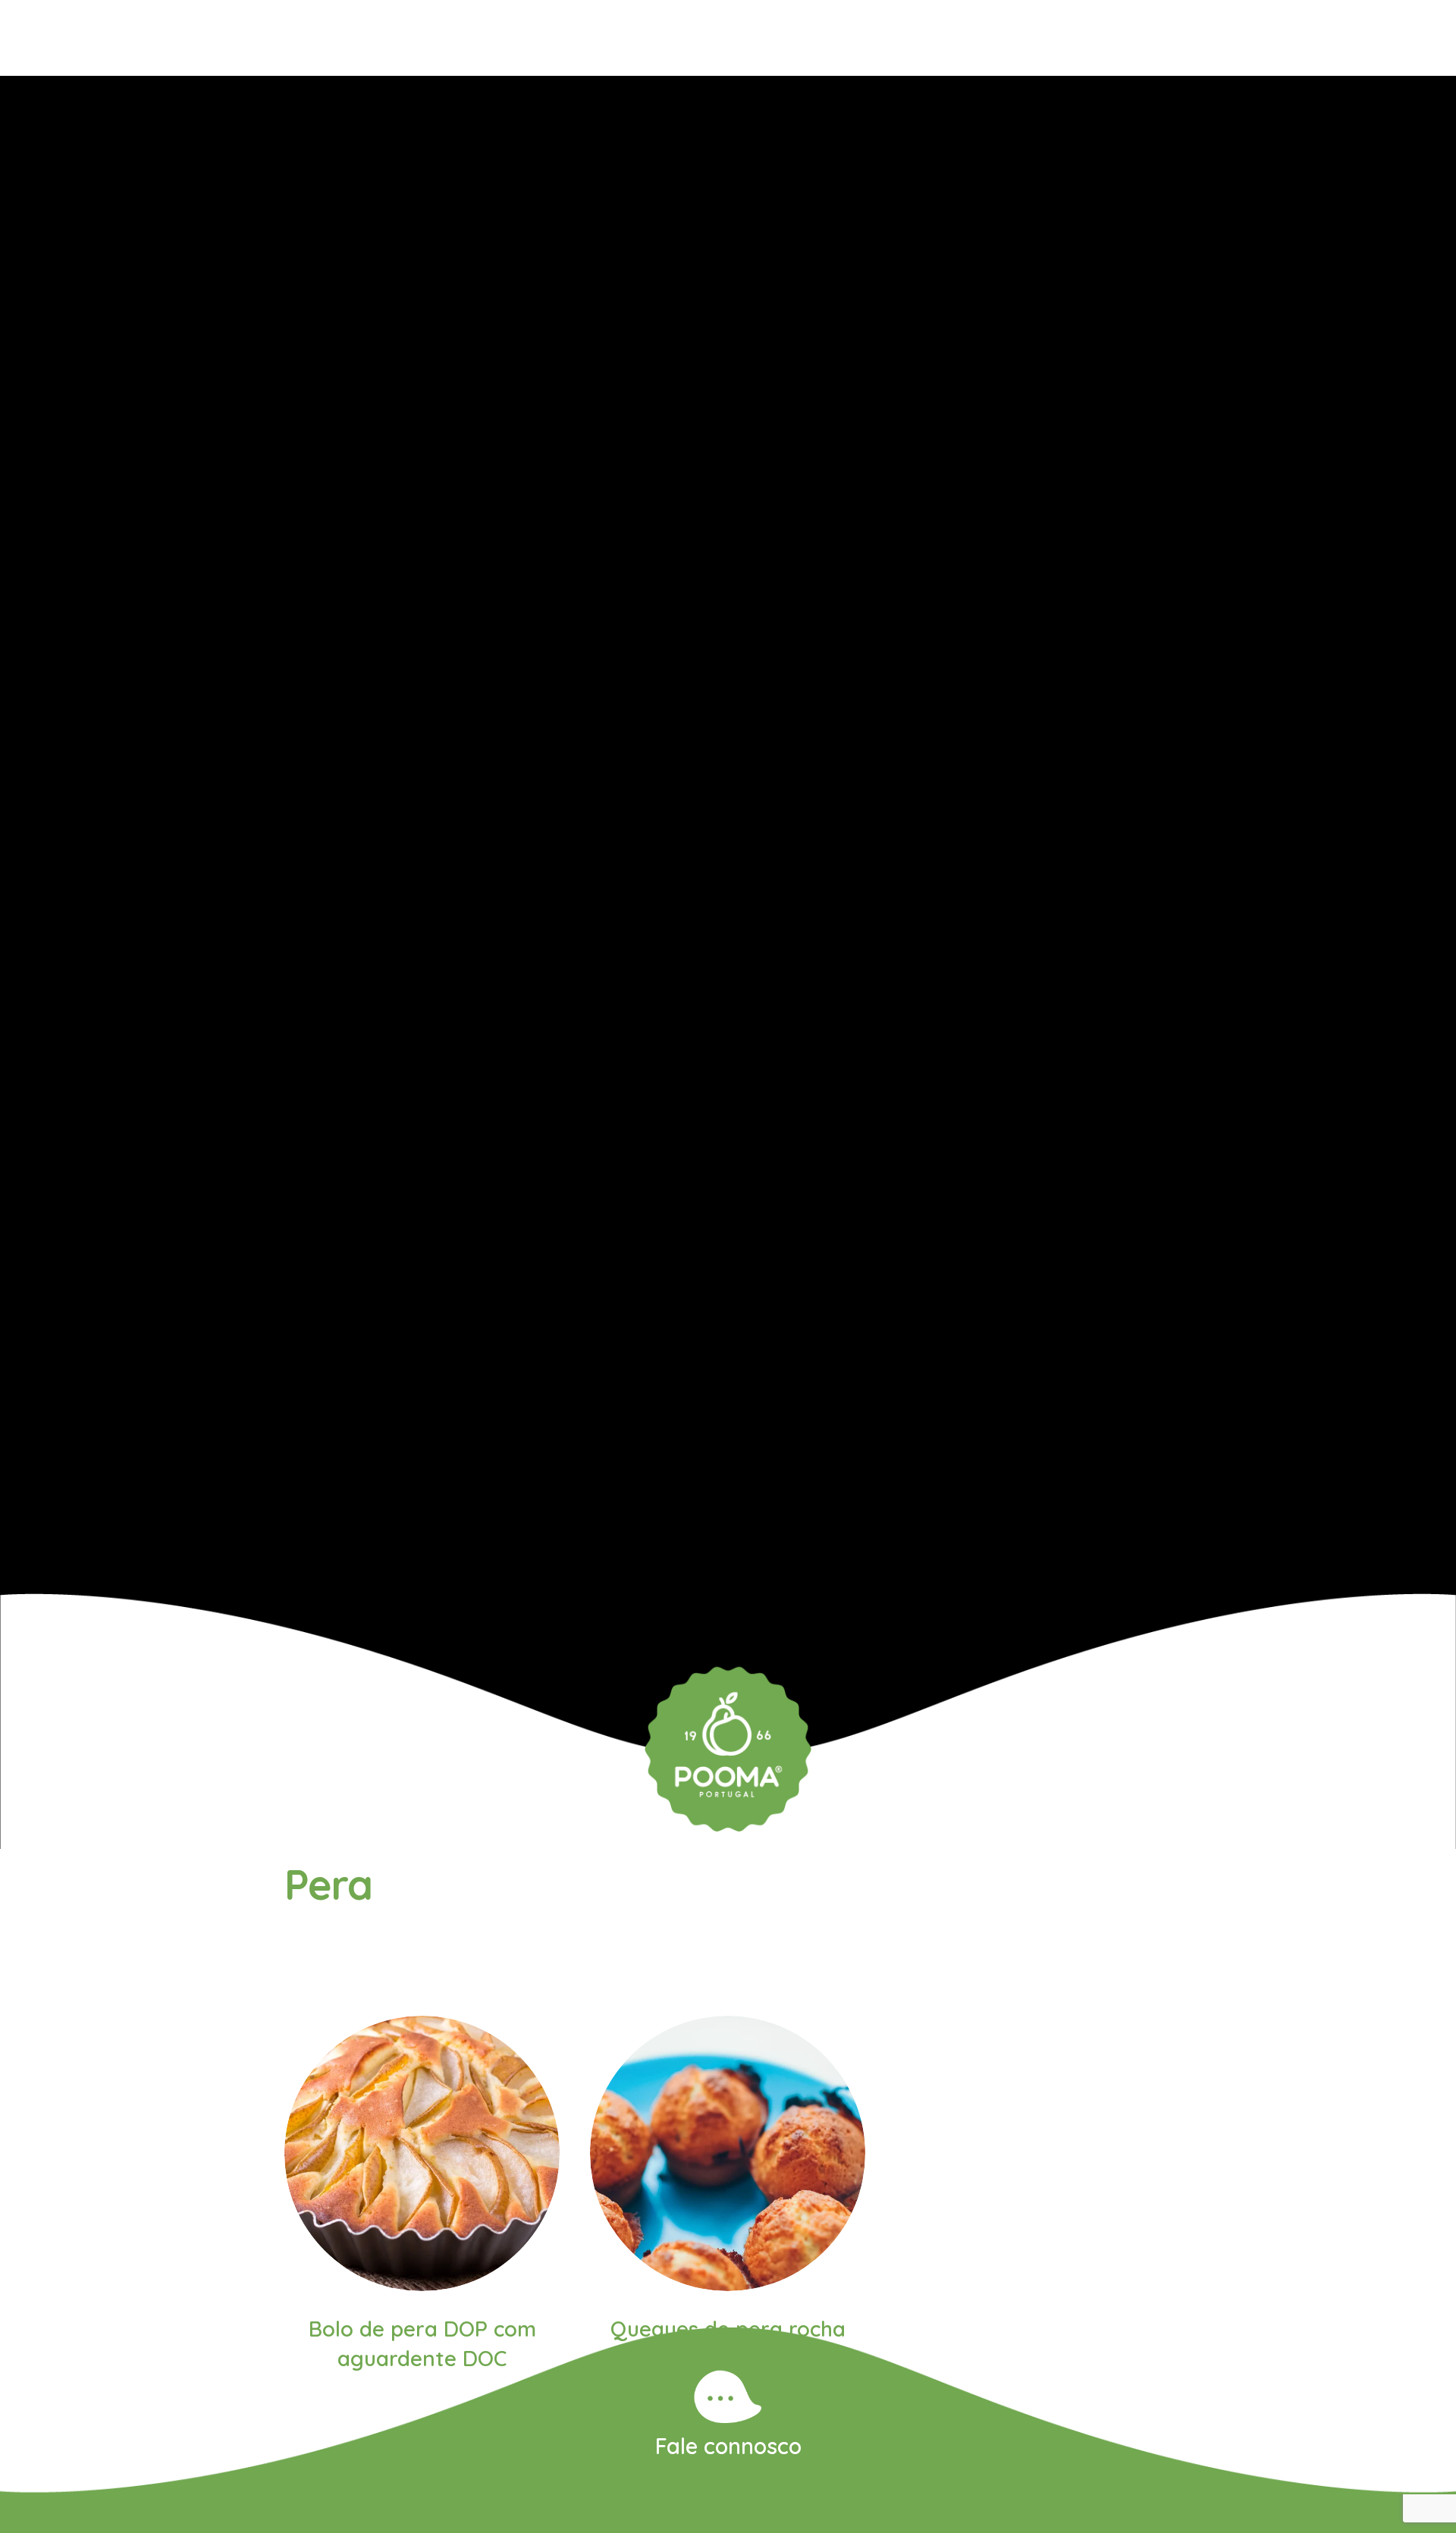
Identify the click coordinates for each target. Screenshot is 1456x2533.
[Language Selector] (1384, 38)
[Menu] (63, 38)
